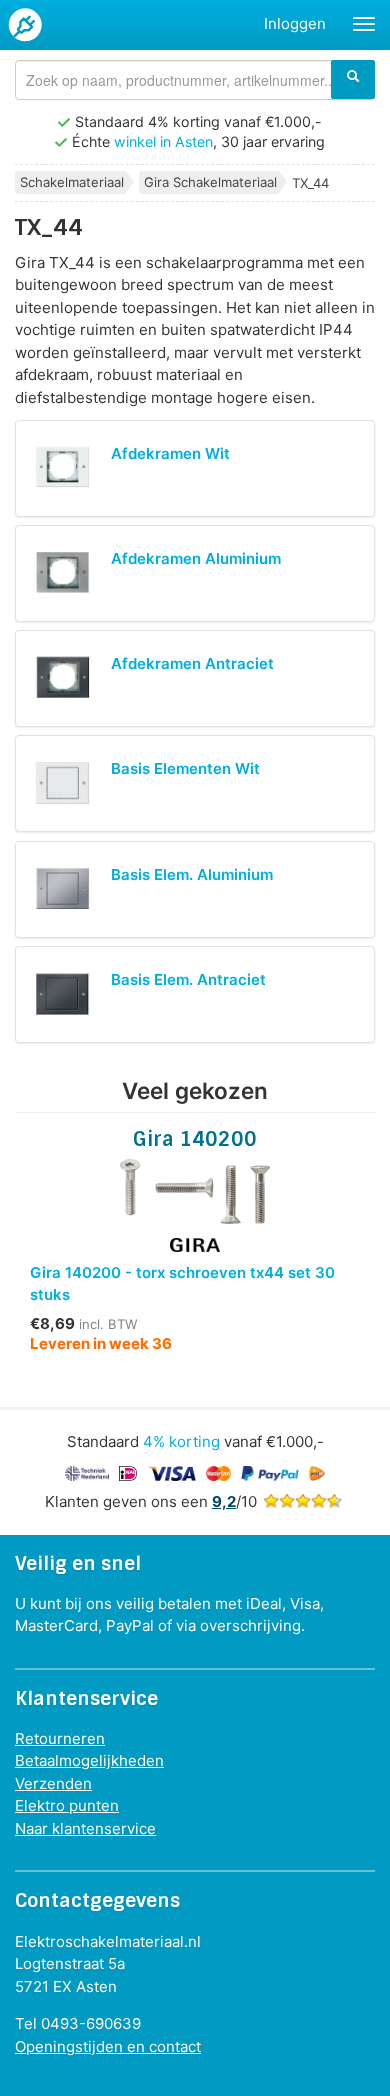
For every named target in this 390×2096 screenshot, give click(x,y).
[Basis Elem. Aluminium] (63, 889)
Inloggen (295, 23)
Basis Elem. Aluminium (192, 874)
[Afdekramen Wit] (63, 468)
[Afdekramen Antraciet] (63, 678)
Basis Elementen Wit (185, 768)
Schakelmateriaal (72, 182)
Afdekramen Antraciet (192, 663)
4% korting (181, 1441)
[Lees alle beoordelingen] (303, 1501)
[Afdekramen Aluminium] (63, 573)
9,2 (224, 1501)
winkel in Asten (163, 141)
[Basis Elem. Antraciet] (63, 994)
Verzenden (53, 1783)
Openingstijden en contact (108, 2046)
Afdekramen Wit (170, 453)
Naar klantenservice (85, 1828)
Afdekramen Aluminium (196, 558)
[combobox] (195, 80)
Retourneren (60, 1738)
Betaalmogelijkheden (89, 1760)
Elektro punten (67, 1805)
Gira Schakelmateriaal (210, 182)
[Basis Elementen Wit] (63, 783)
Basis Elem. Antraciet (188, 979)
